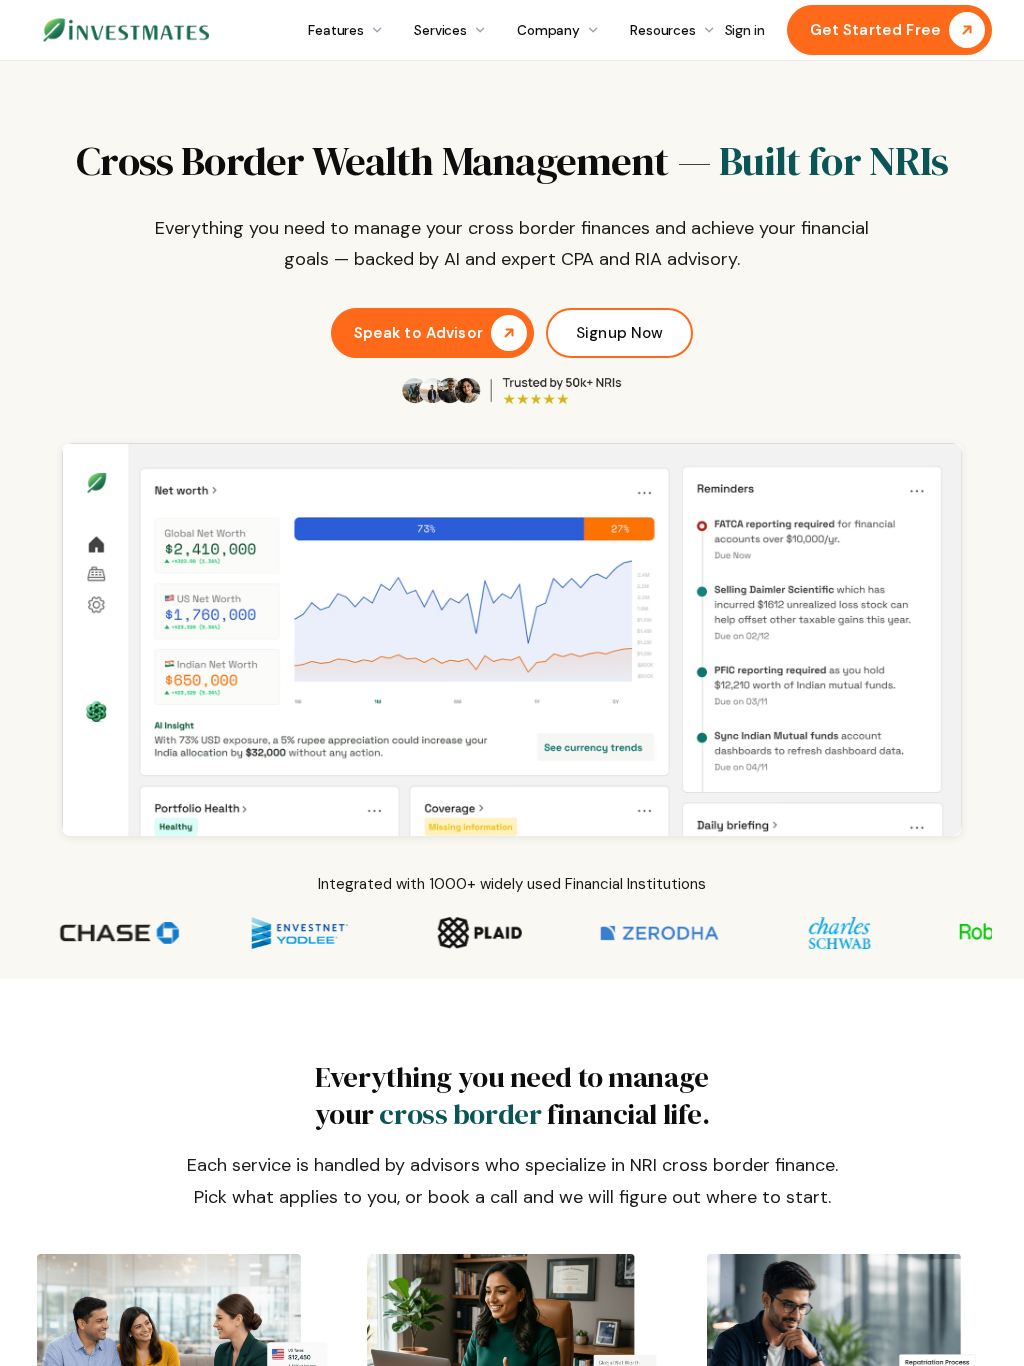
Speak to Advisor (418, 333)
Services (440, 30)
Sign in (745, 30)
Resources (663, 30)
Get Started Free (875, 30)
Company (548, 30)
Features (336, 30)
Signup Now (620, 333)
